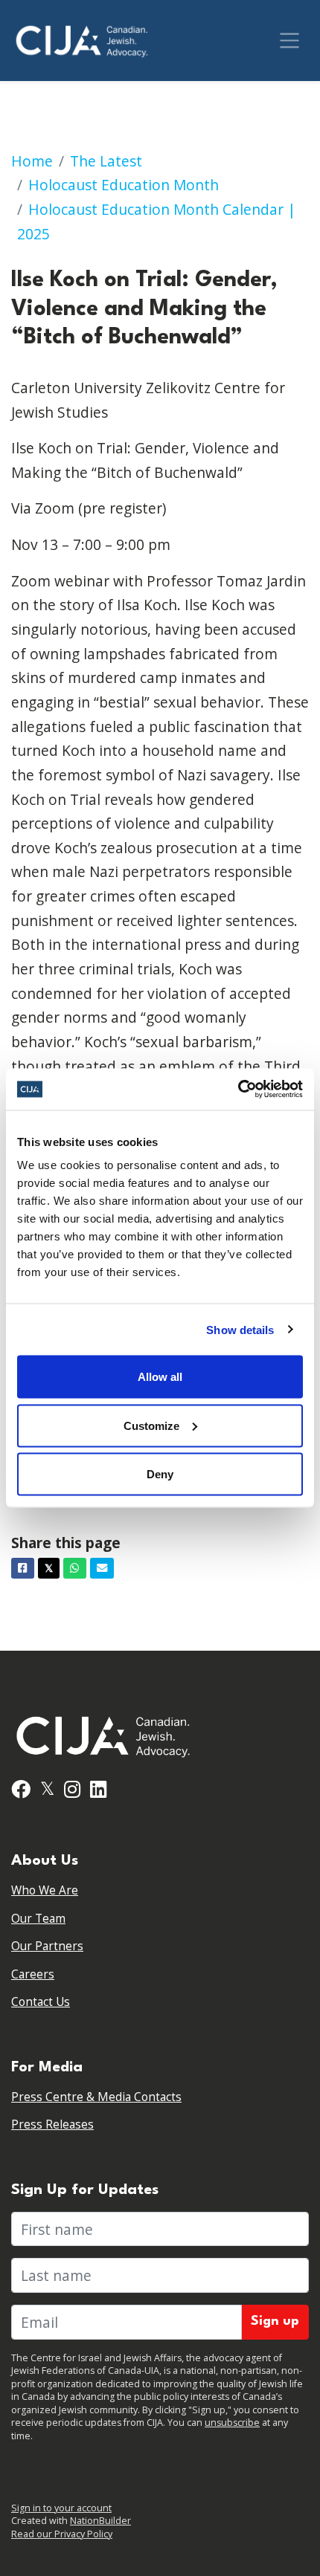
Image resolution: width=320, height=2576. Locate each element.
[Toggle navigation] (290, 41)
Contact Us (41, 2002)
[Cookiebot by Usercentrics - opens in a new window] (238, 1090)
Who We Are (45, 1890)
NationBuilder (100, 2521)
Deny (160, 1474)
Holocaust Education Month (124, 185)
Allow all (160, 1377)
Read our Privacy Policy (62, 2534)
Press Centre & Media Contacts (96, 2097)
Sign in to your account (61, 2508)
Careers (33, 1974)
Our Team (38, 1919)
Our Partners (47, 1946)
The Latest (106, 161)
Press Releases (52, 2124)
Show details (240, 1329)
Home (32, 161)
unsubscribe (232, 2423)
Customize (151, 1425)
